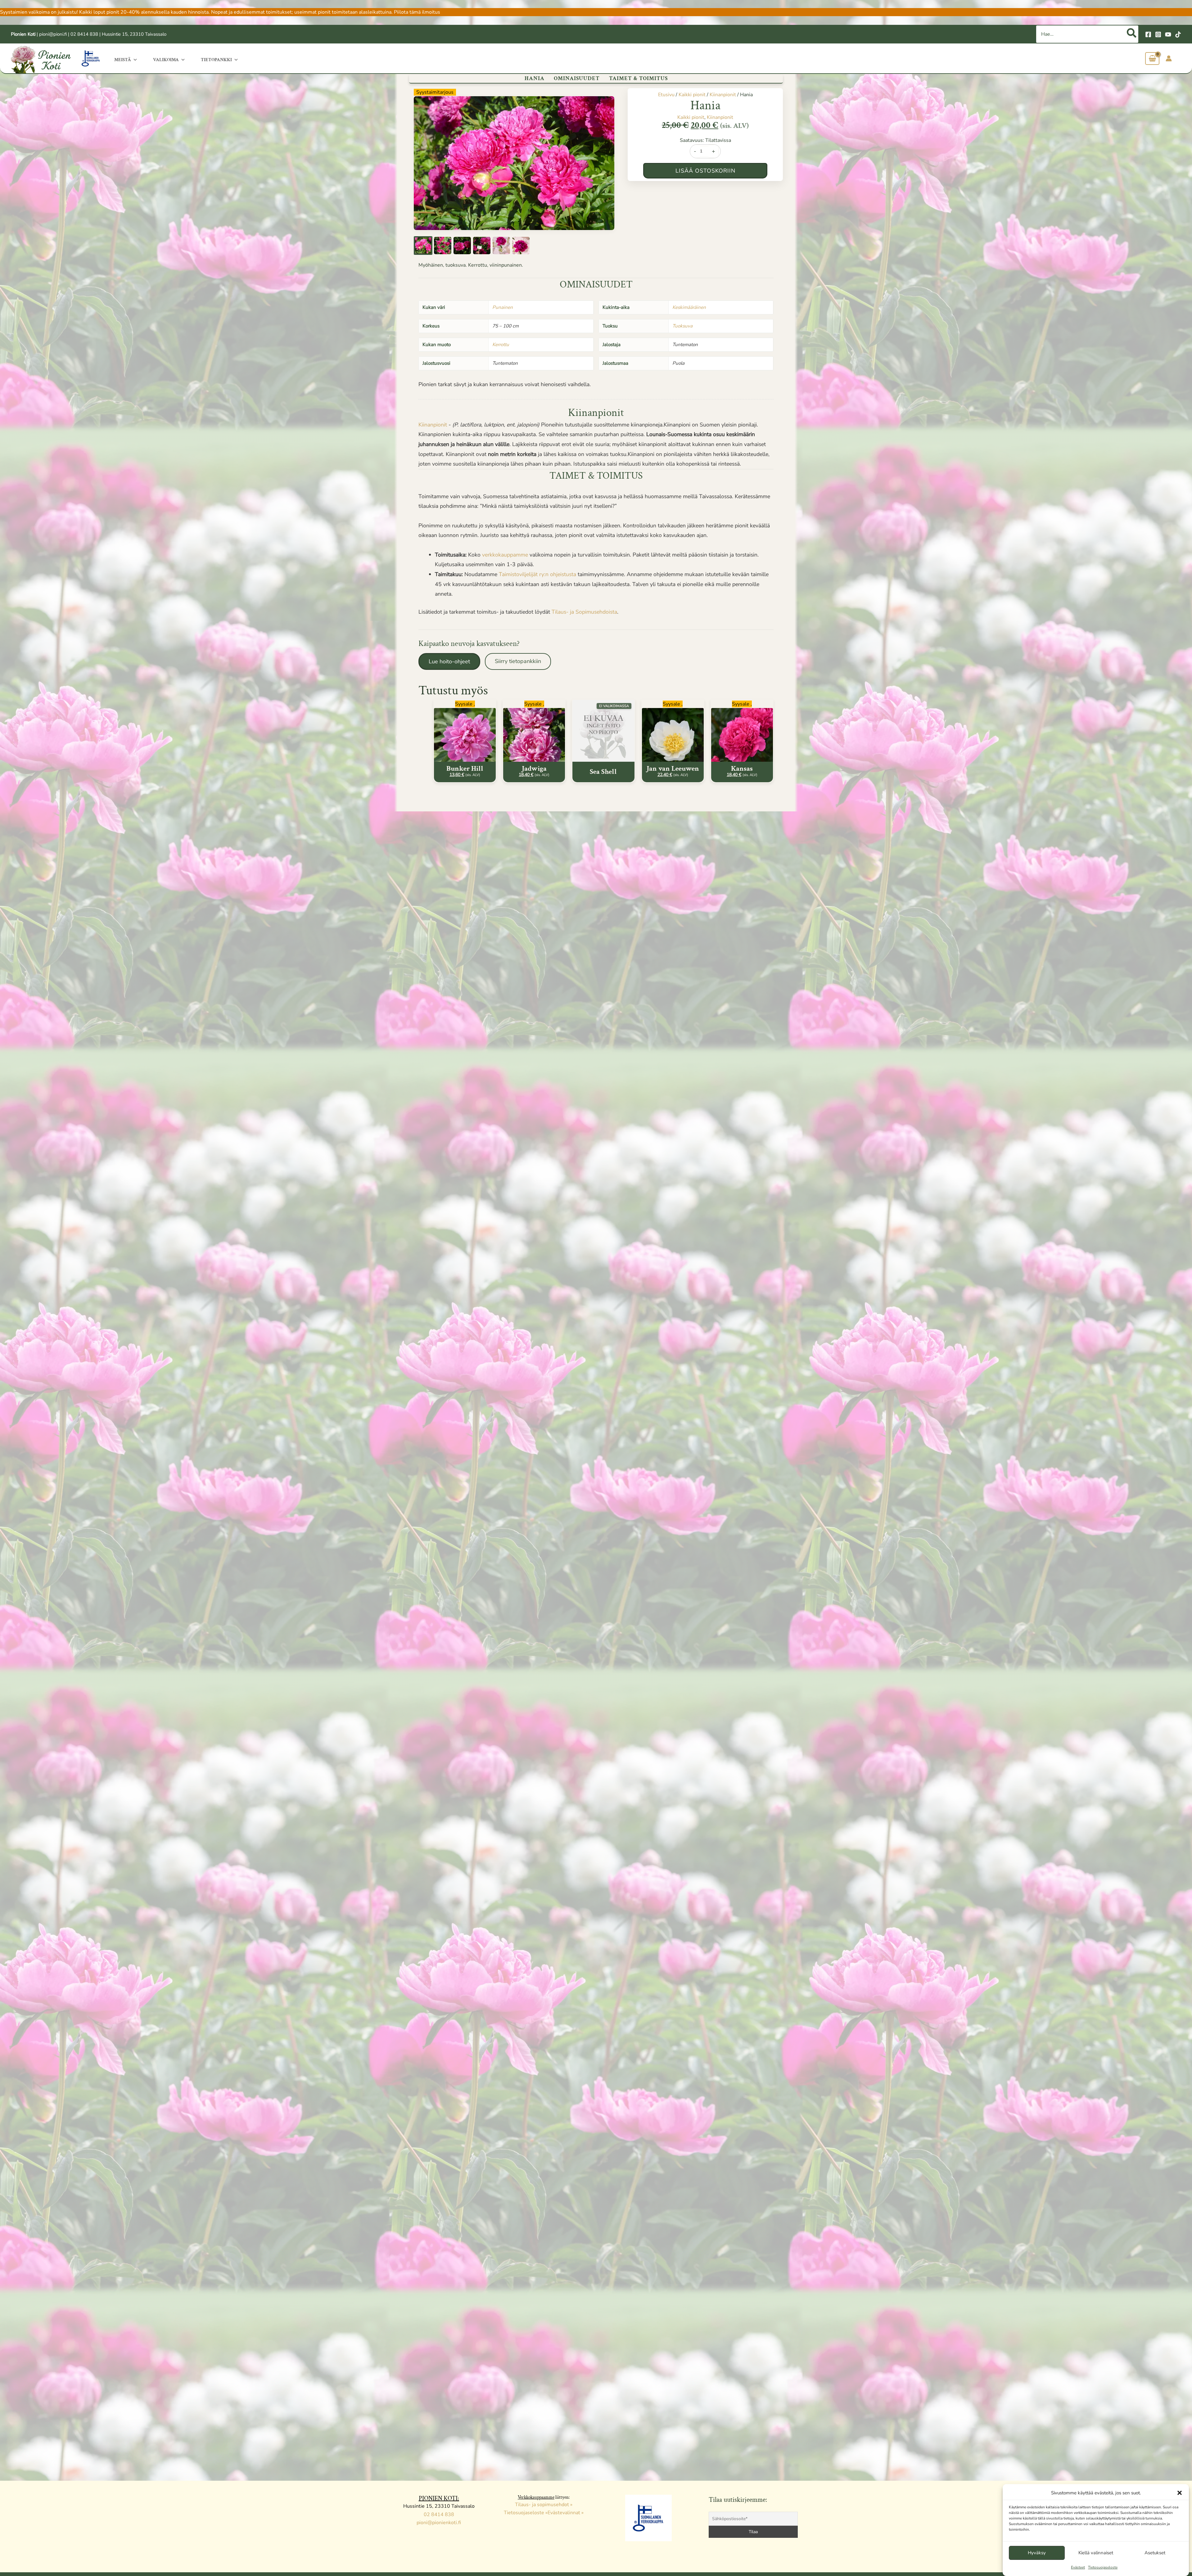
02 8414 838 (84, 34)
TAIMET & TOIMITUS (638, 78)
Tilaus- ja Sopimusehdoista (584, 612)
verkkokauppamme (505, 555)
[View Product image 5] (501, 246)
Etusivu (666, 95)
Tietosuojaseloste (1103, 2567)
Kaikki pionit (692, 95)
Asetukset (1155, 2553)
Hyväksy (1037, 2553)
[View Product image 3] (462, 246)
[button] (1180, 2493)
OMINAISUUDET (577, 78)
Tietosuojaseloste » (526, 2513)
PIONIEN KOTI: (439, 2498)
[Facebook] (1148, 34)
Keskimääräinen (689, 307)
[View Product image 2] (443, 246)
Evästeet (1078, 2567)
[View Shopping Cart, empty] (1152, 59)
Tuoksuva (682, 326)
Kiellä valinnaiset (1096, 2553)
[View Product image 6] (521, 246)
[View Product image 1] (423, 246)
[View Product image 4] (482, 246)
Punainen (503, 307)
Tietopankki (216, 60)
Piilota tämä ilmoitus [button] (417, 12)
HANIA (535, 78)
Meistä (123, 60)
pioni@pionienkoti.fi (439, 2523)
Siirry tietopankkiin (518, 661)
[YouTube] (1168, 34)
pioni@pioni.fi (53, 34)
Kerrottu (501, 345)
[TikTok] (1178, 34)
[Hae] (1132, 34)
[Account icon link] (1169, 58)
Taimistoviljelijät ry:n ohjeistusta (538, 574)
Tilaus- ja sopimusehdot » (544, 2505)
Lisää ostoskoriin (705, 171)
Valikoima (166, 60)
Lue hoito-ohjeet (449, 661)
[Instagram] (1158, 34)
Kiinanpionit (723, 95)
